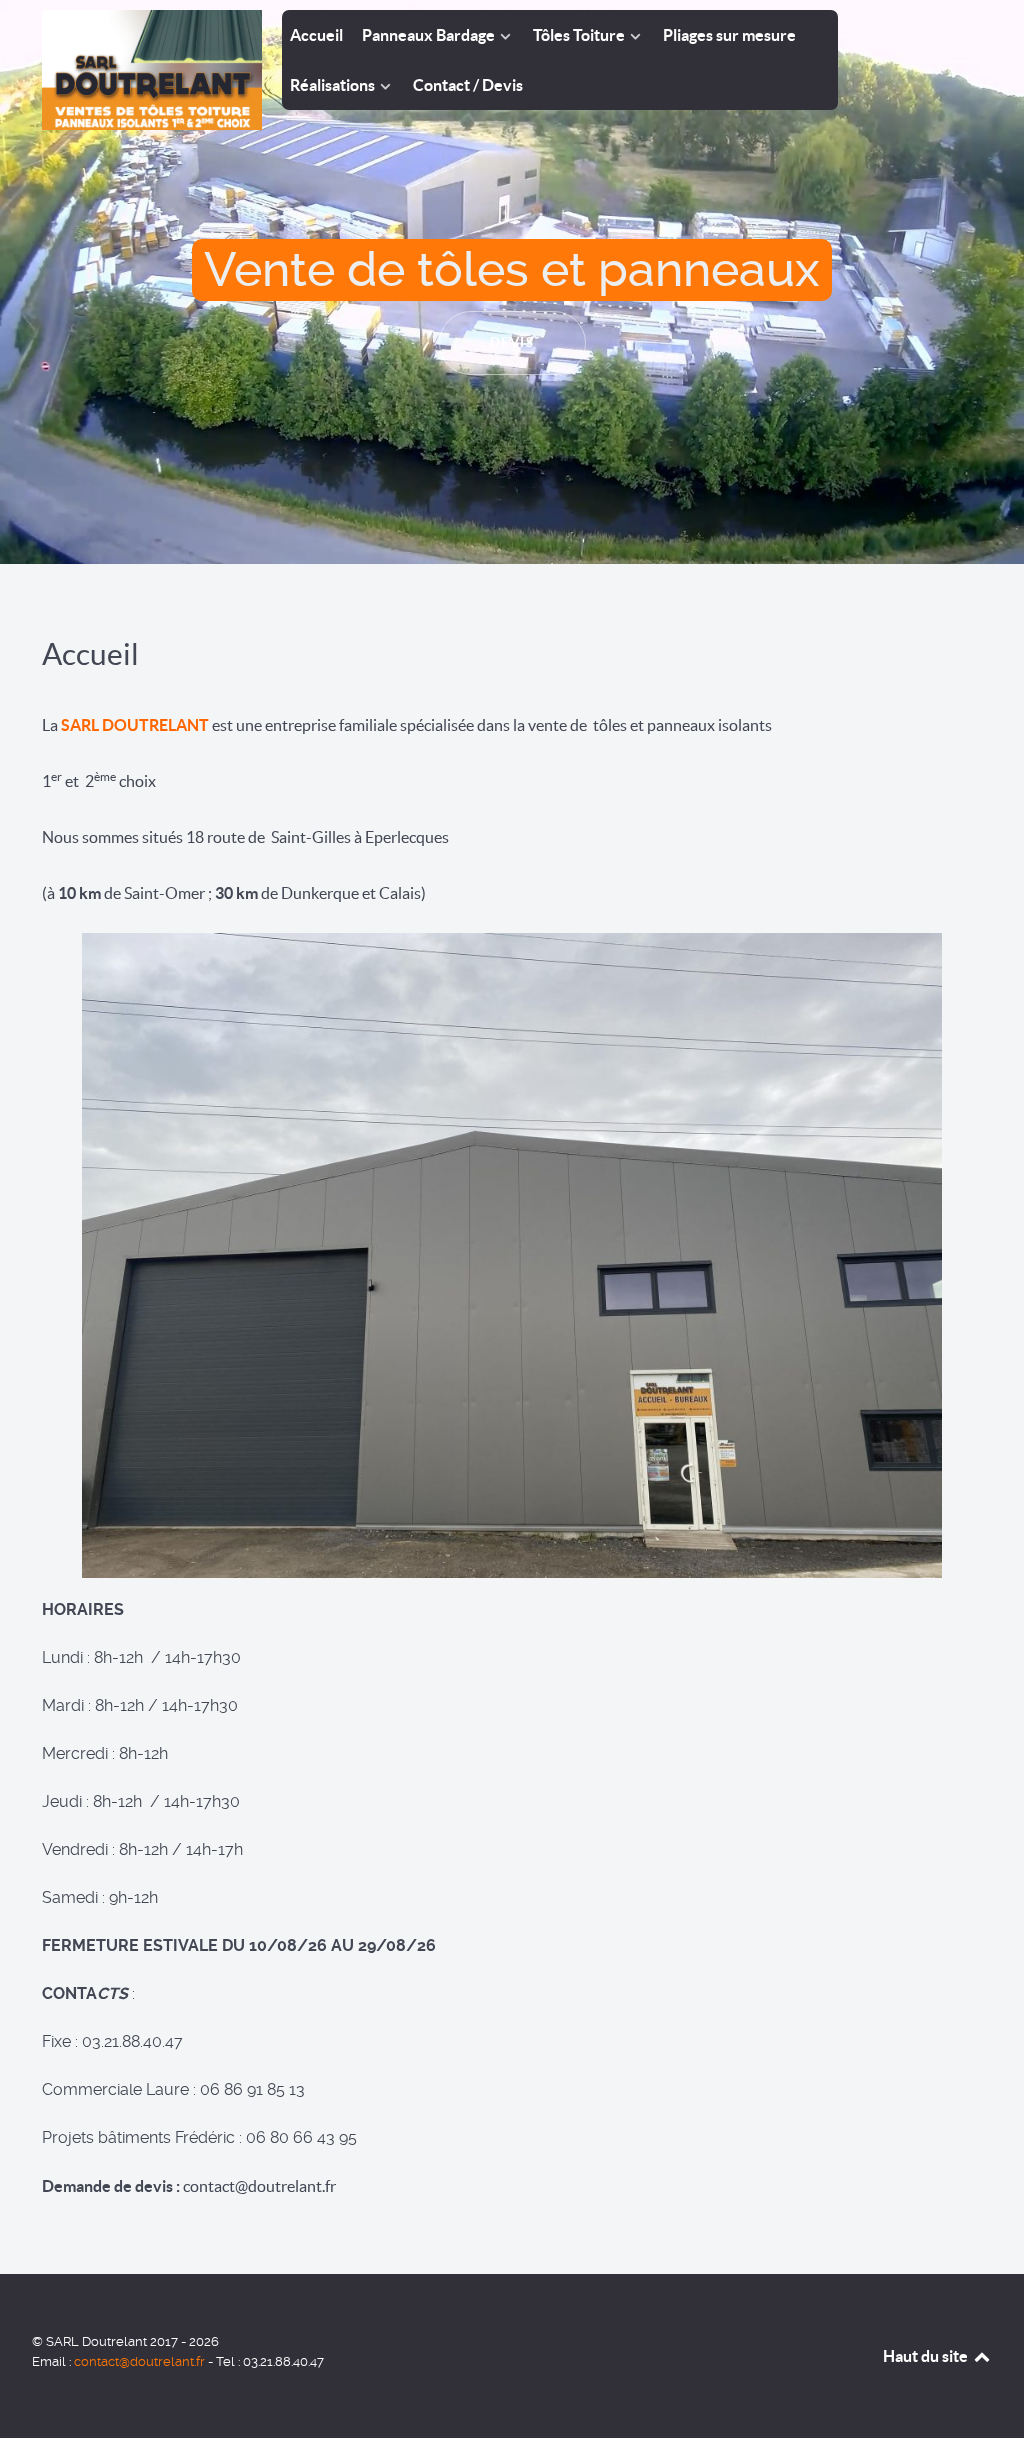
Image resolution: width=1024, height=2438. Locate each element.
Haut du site (927, 2356)
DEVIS (512, 342)
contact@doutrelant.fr (139, 2361)
